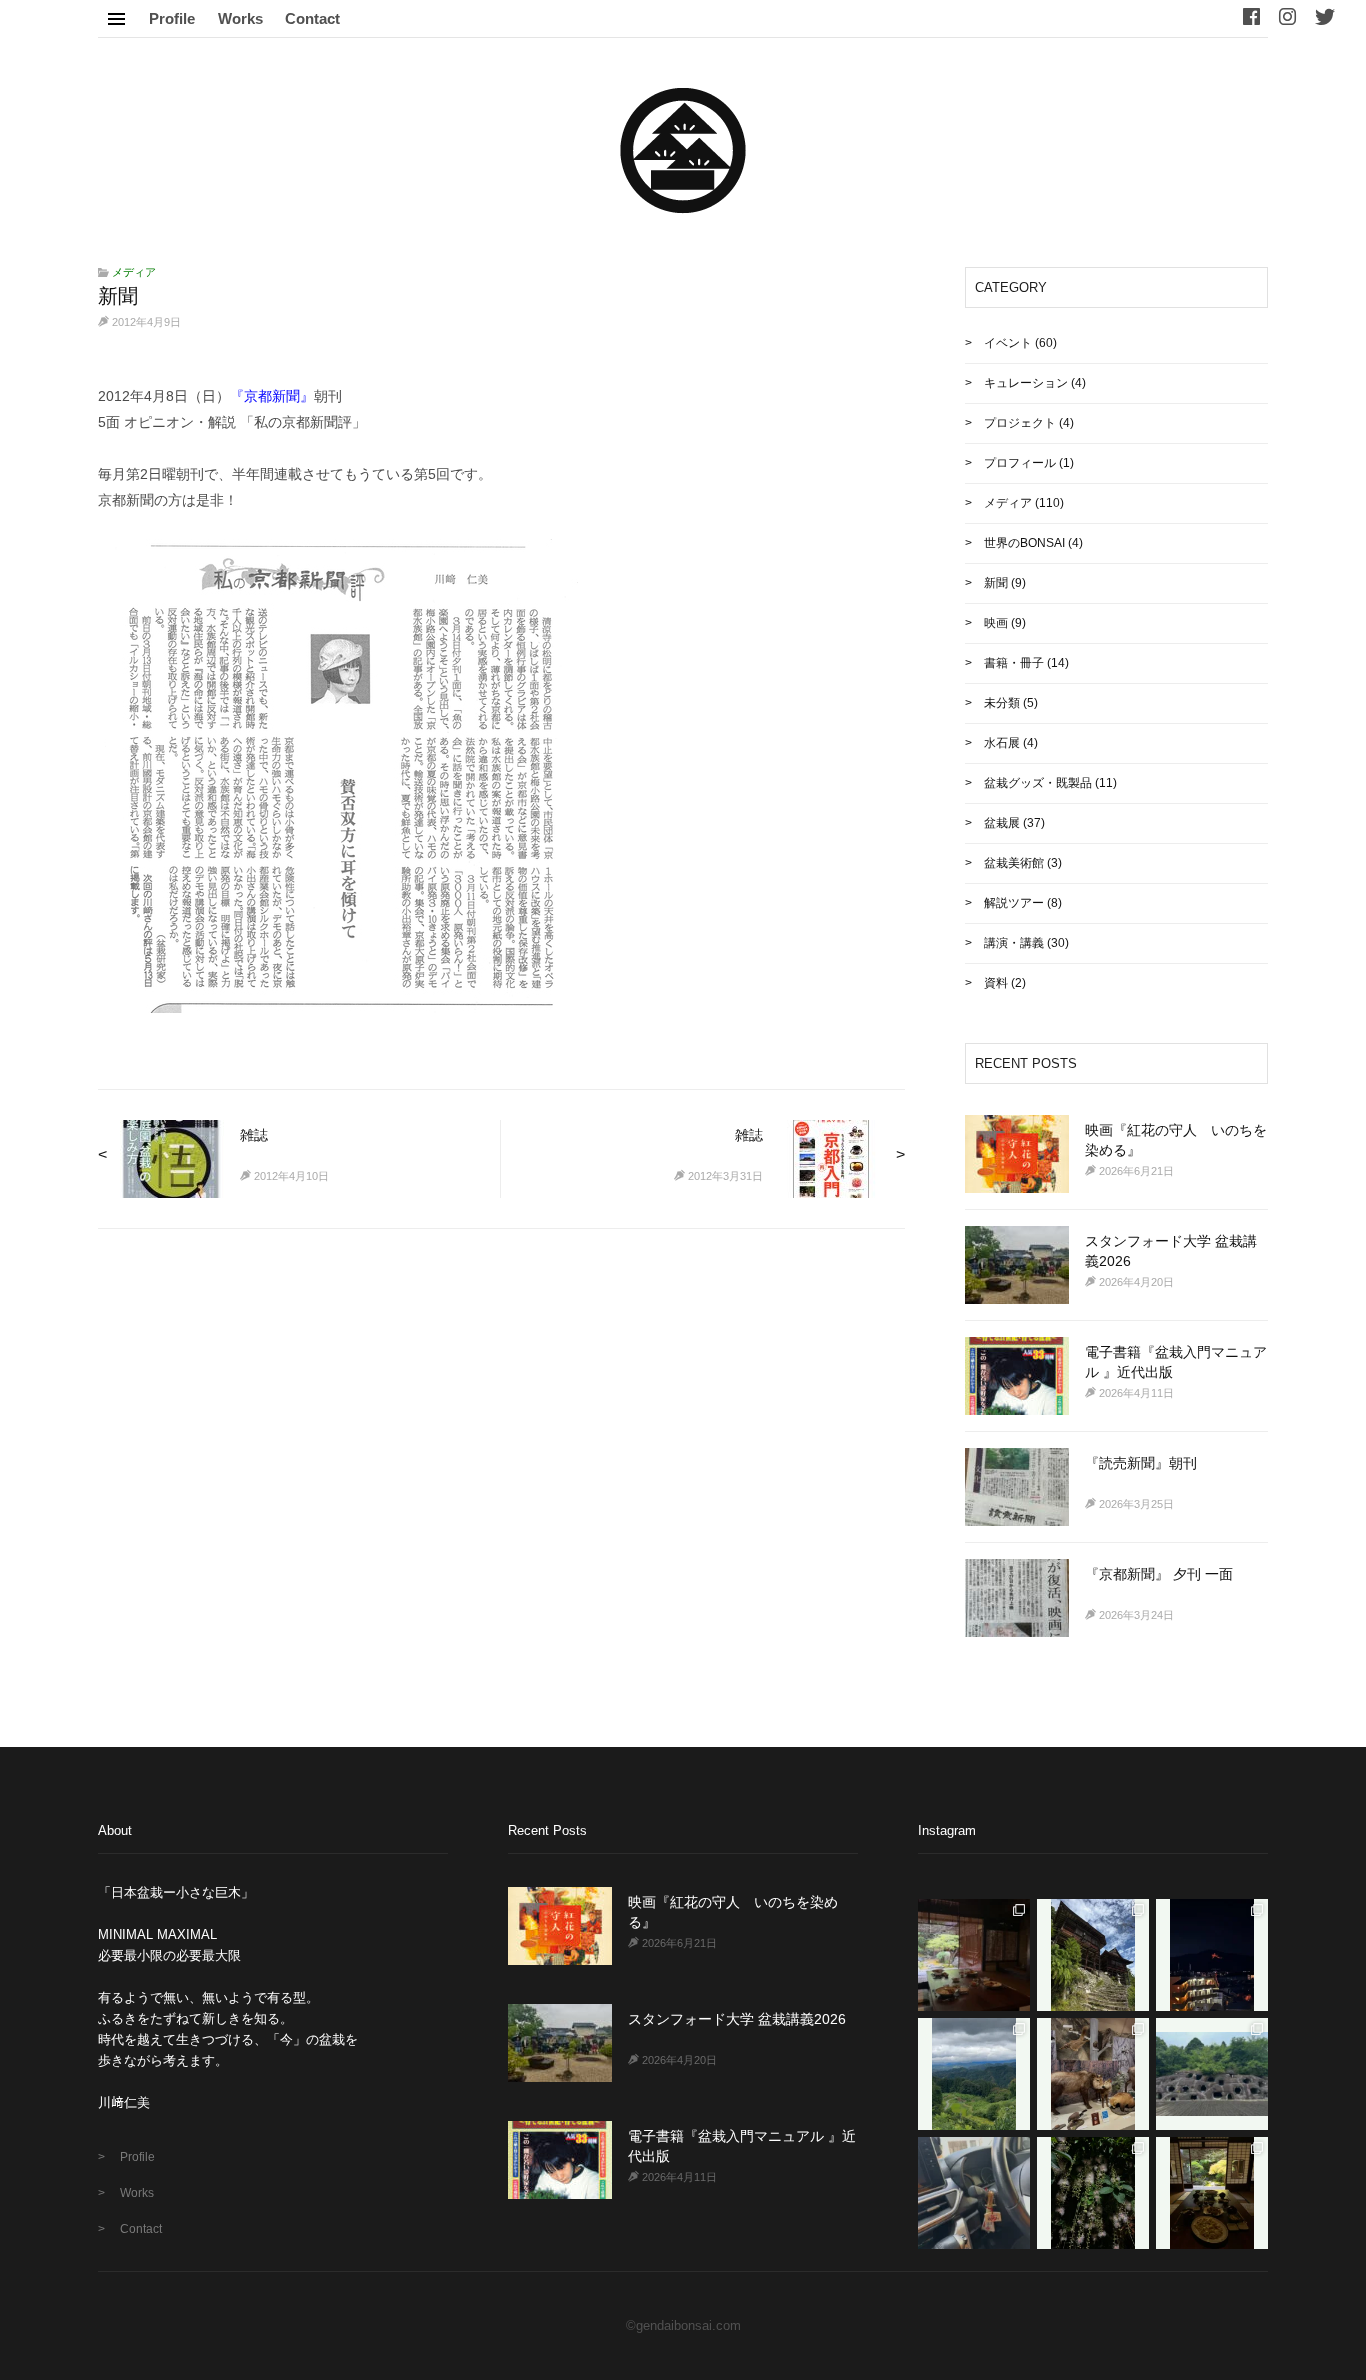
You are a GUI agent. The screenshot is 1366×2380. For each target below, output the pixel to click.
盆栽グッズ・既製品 (1038, 783)
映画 (996, 623)
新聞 (996, 583)
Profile (172, 18)
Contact (312, 18)
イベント (1008, 343)
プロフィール (1020, 463)
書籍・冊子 (1014, 663)
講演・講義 (1014, 943)
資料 (996, 983)
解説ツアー (1014, 903)
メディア (134, 272)
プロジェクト (1020, 423)
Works (240, 18)
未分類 (1002, 703)
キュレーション (1026, 383)
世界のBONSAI (1024, 543)
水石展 (1002, 743)
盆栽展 (1002, 823)
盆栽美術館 (1014, 863)
